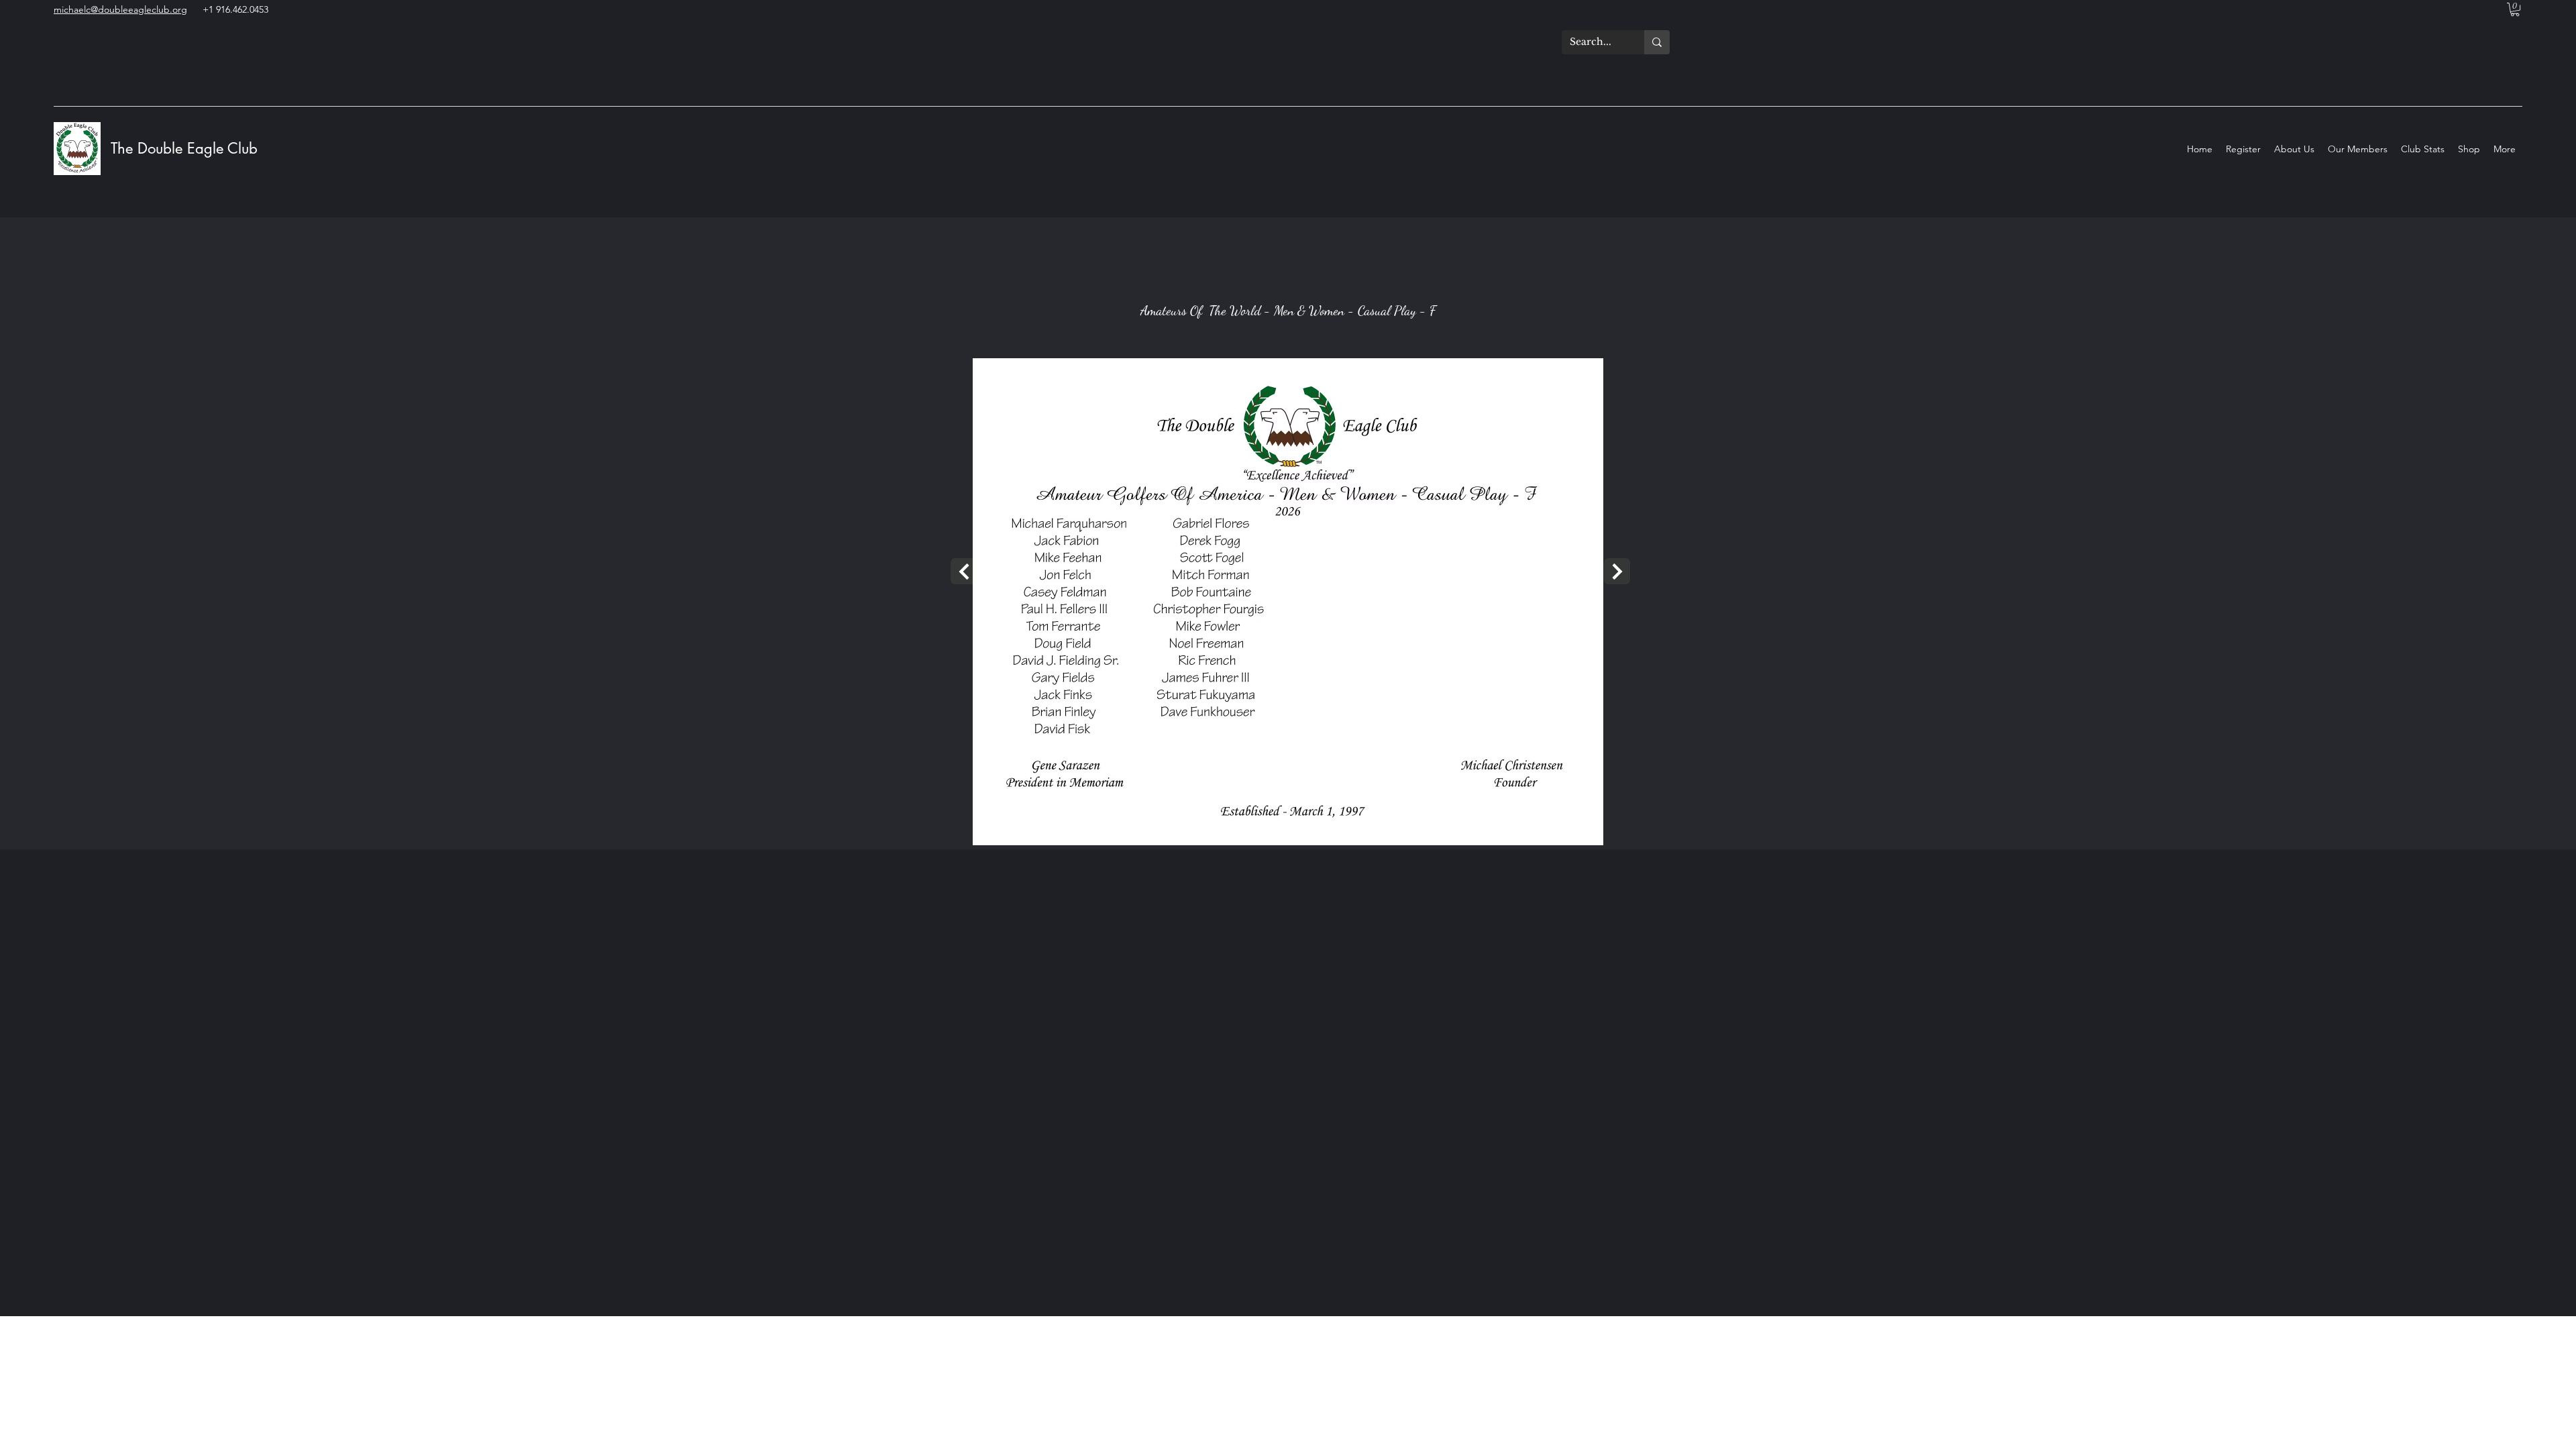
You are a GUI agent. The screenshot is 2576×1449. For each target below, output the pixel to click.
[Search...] (1657, 42)
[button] (2515, 9)
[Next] (964, 571)
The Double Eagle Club (186, 148)
